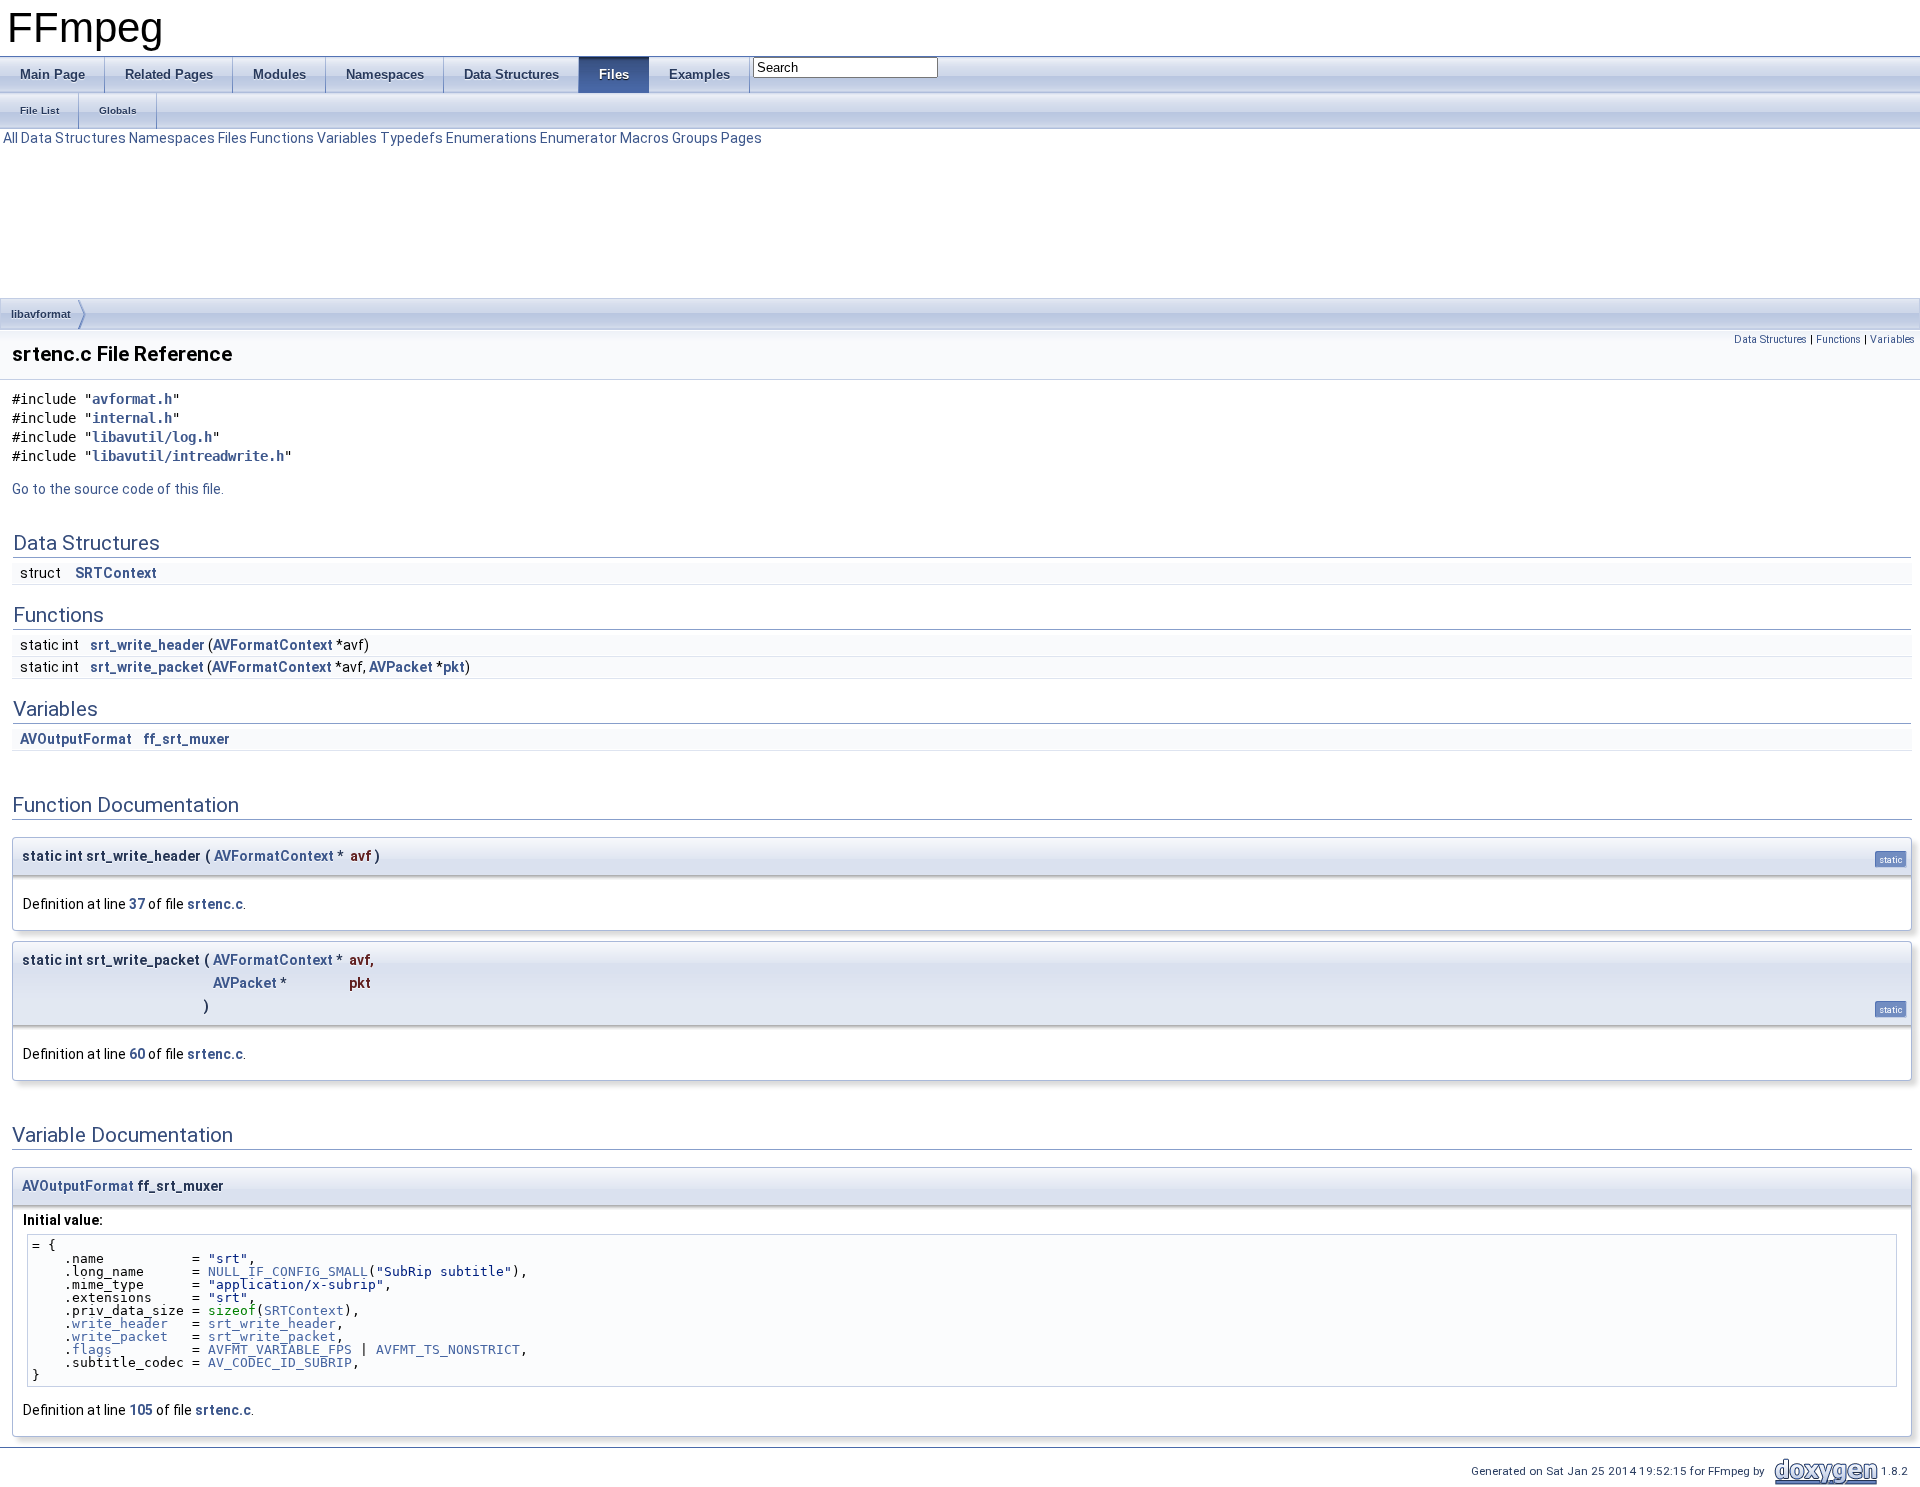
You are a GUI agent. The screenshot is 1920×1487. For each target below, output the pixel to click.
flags (92, 1349)
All (10, 138)
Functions (282, 138)
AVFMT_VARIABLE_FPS (280, 1349)
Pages (741, 138)
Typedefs (411, 138)
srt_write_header (147, 645)
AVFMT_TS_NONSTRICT (448, 1349)
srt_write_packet (147, 667)
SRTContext (116, 573)
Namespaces (172, 138)
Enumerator (578, 138)
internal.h (132, 418)
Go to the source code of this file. (118, 489)
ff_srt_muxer (186, 739)
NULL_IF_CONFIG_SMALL (288, 1271)
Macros (644, 138)
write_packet (120, 1336)
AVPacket (401, 667)
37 (137, 904)
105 (141, 1410)
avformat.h (132, 399)
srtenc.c (215, 904)
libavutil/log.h (152, 437)
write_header (120, 1323)
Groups (695, 138)
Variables (347, 138)
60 (137, 1054)
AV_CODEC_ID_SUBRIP (280, 1362)
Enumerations (491, 138)
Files (232, 138)
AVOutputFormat (76, 739)
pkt (454, 667)
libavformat (41, 314)
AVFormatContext (273, 645)
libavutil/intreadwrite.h (188, 456)
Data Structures (73, 138)
